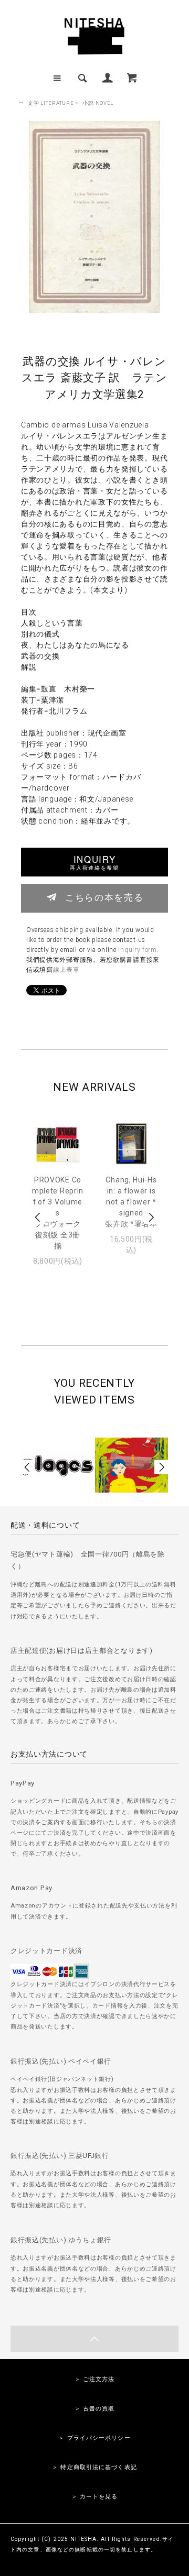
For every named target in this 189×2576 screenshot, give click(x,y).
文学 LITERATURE (51, 103)
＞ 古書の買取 (95, 2409)
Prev (38, 1217)
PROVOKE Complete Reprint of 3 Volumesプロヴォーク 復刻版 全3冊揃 (58, 1213)
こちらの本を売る (104, 897)
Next (151, 1217)
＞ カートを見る (95, 2497)
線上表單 (66, 970)
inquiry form (137, 950)
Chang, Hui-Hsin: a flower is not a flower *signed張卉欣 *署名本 (131, 1202)
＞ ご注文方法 (95, 2379)
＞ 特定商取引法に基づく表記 (94, 2467)
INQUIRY (94, 862)
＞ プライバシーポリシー (94, 2438)
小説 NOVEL (98, 103)
